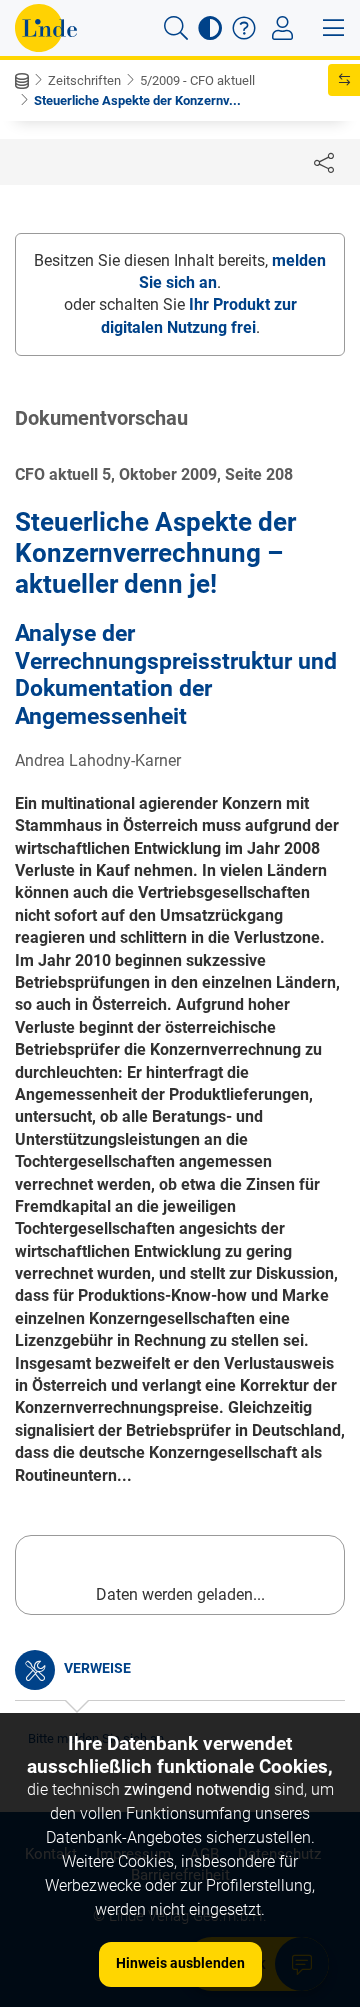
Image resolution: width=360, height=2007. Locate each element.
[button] (176, 28)
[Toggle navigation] (282, 28)
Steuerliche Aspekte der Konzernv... (137, 100)
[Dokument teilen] (324, 162)
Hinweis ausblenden (180, 1963)
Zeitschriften (84, 80)
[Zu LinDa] (46, 28)
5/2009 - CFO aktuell (197, 80)
